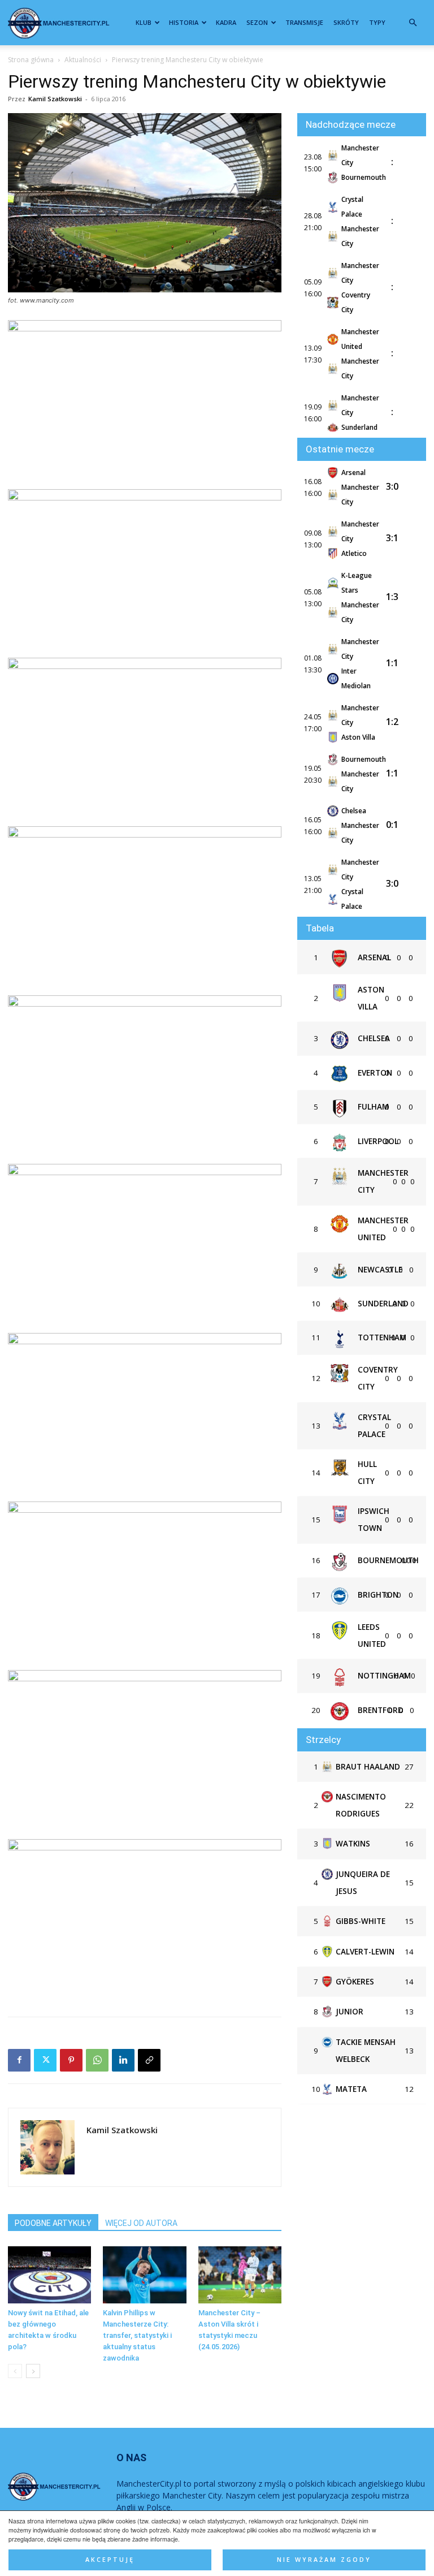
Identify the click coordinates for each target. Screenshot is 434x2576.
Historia (184, 22)
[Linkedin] (123, 2060)
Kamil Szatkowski (55, 99)
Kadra (226, 22)
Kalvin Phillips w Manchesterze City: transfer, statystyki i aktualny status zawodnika (137, 2335)
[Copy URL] (149, 2060)
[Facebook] (19, 2060)
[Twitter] (45, 2060)
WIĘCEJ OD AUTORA (141, 2223)
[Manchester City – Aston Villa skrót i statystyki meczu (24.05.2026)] (240, 2275)
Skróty (346, 22)
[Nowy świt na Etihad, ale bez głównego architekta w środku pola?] (49, 2275)
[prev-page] (15, 2371)
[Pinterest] (71, 2060)
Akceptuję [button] (110, 2560)
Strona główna (31, 60)
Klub (144, 22)
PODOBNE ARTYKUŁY (53, 2223)
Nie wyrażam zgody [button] (324, 2560)
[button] (413, 23)
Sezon (257, 22)
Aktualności (83, 60)
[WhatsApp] (97, 2060)
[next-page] (33, 2371)
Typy (377, 22)
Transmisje (304, 22)
